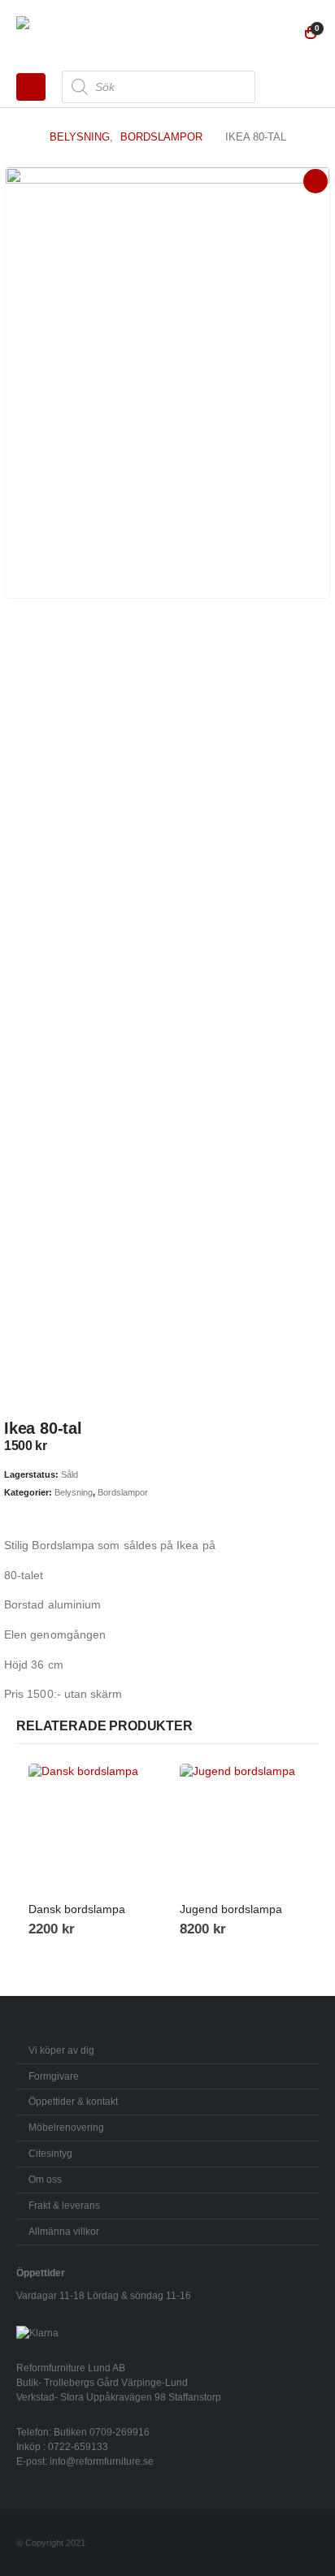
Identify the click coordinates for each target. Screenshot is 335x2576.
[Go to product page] (92, 1827)
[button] (31, 87)
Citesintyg (50, 2153)
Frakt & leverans (64, 2205)
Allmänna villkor (64, 2231)
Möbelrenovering (66, 2127)
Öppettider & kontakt (73, 2101)
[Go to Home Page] (22, 137)
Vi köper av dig (61, 2050)
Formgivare (54, 2076)
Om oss (45, 2179)
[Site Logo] (61, 33)
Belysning (74, 1492)
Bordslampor (123, 1492)
